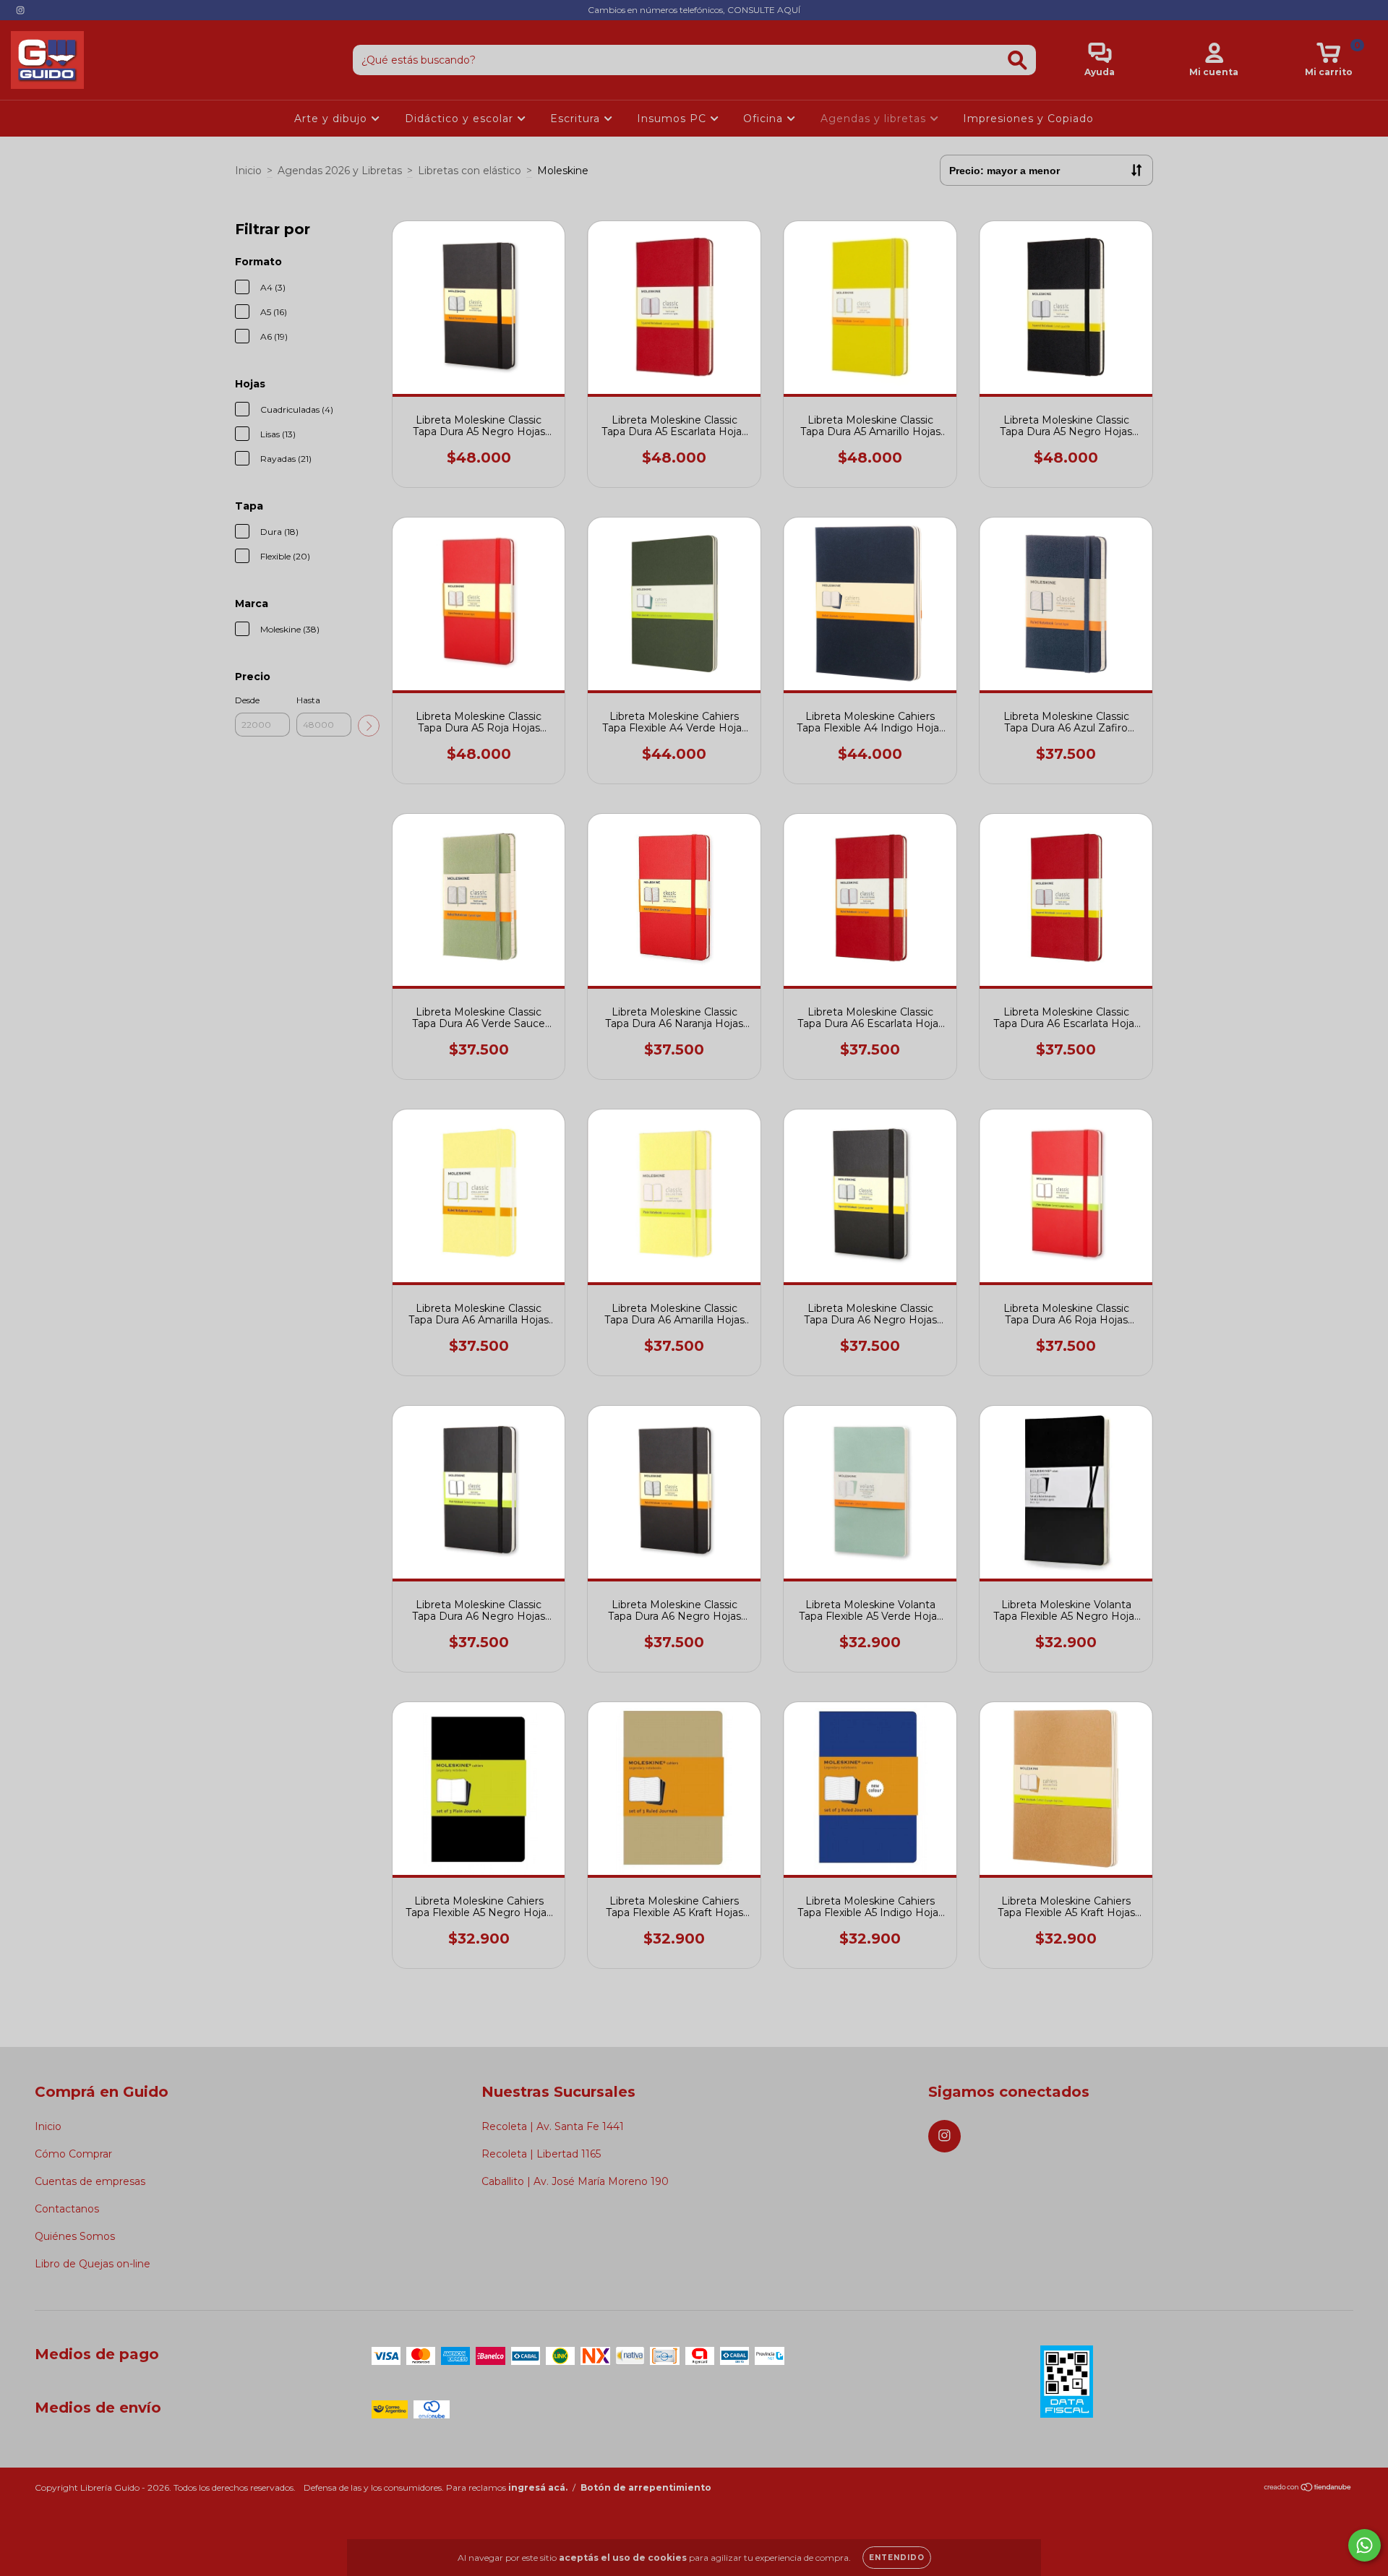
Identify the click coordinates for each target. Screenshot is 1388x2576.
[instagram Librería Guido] (20, 10)
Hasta (308, 700)
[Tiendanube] (1308, 2489)
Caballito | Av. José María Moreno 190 (575, 2181)
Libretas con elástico (470, 171)
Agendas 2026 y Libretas (340, 171)
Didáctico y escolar (461, 119)
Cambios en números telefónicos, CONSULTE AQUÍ (694, 10)
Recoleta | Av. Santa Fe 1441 (553, 2126)
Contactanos (67, 2209)
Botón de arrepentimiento (646, 2487)
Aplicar (369, 726)
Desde (247, 700)
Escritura (577, 119)
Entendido (897, 2558)
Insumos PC (673, 119)
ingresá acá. (538, 2487)
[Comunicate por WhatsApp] (1365, 2545)
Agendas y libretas (875, 119)
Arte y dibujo (333, 119)
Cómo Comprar (73, 2154)
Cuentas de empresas (90, 2181)
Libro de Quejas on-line (93, 2264)
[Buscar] (1018, 60)
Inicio (248, 171)
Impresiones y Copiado (1028, 119)
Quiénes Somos (75, 2236)
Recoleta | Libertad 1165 (541, 2154)
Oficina (765, 119)
